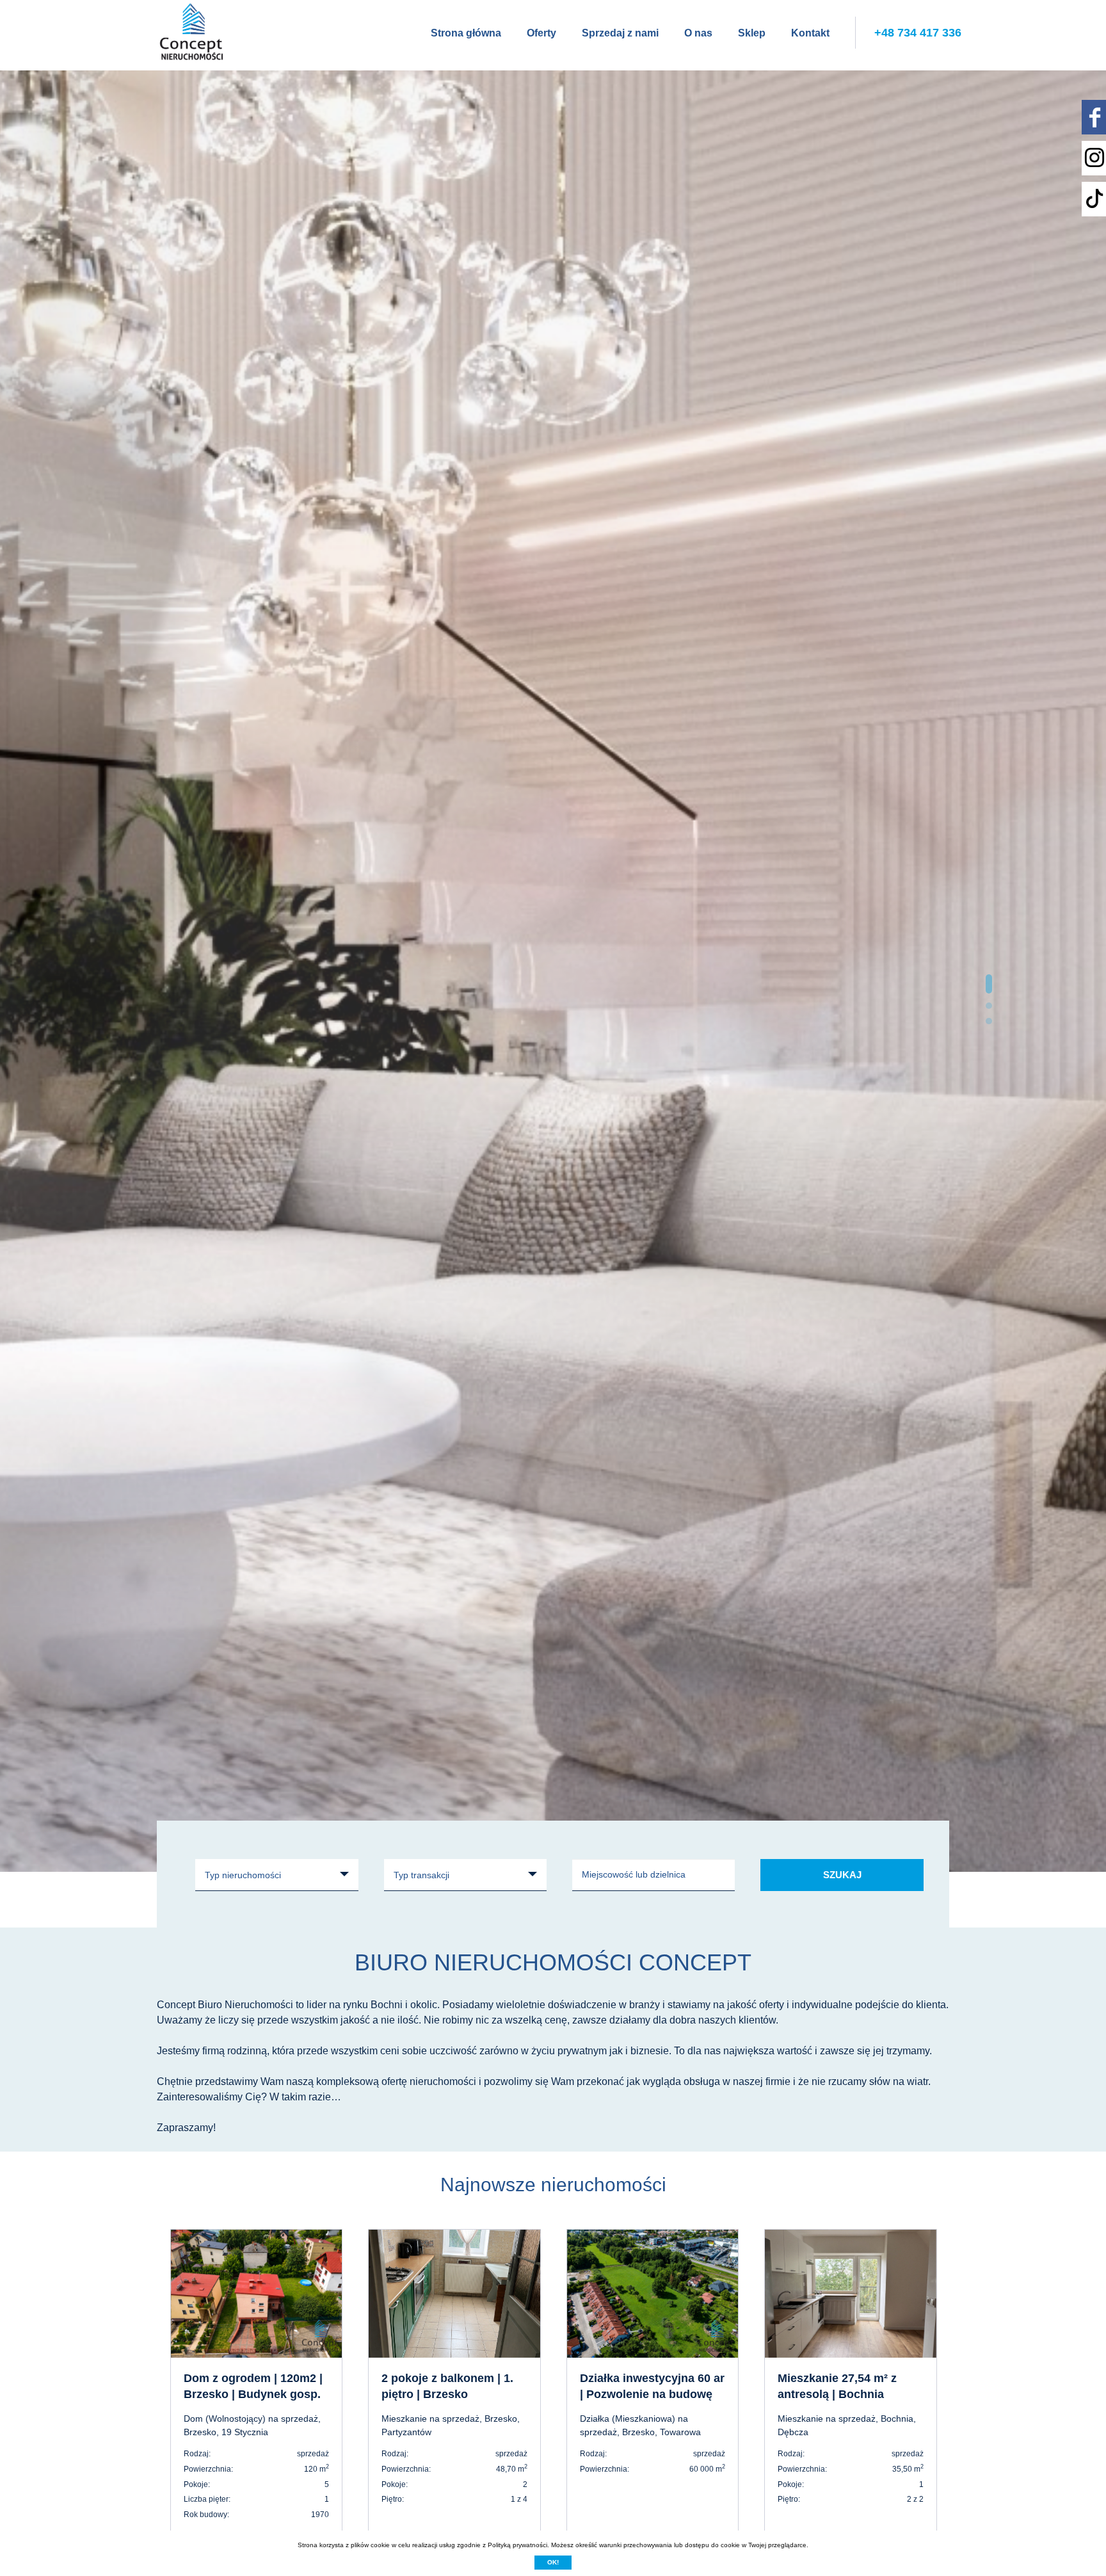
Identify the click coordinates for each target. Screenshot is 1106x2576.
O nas (698, 33)
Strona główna (466, 33)
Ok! (553, 2562)
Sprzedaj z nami (620, 33)
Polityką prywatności (517, 2545)
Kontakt (810, 33)
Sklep (752, 33)
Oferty (541, 33)
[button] (989, 978)
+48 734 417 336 (918, 33)
